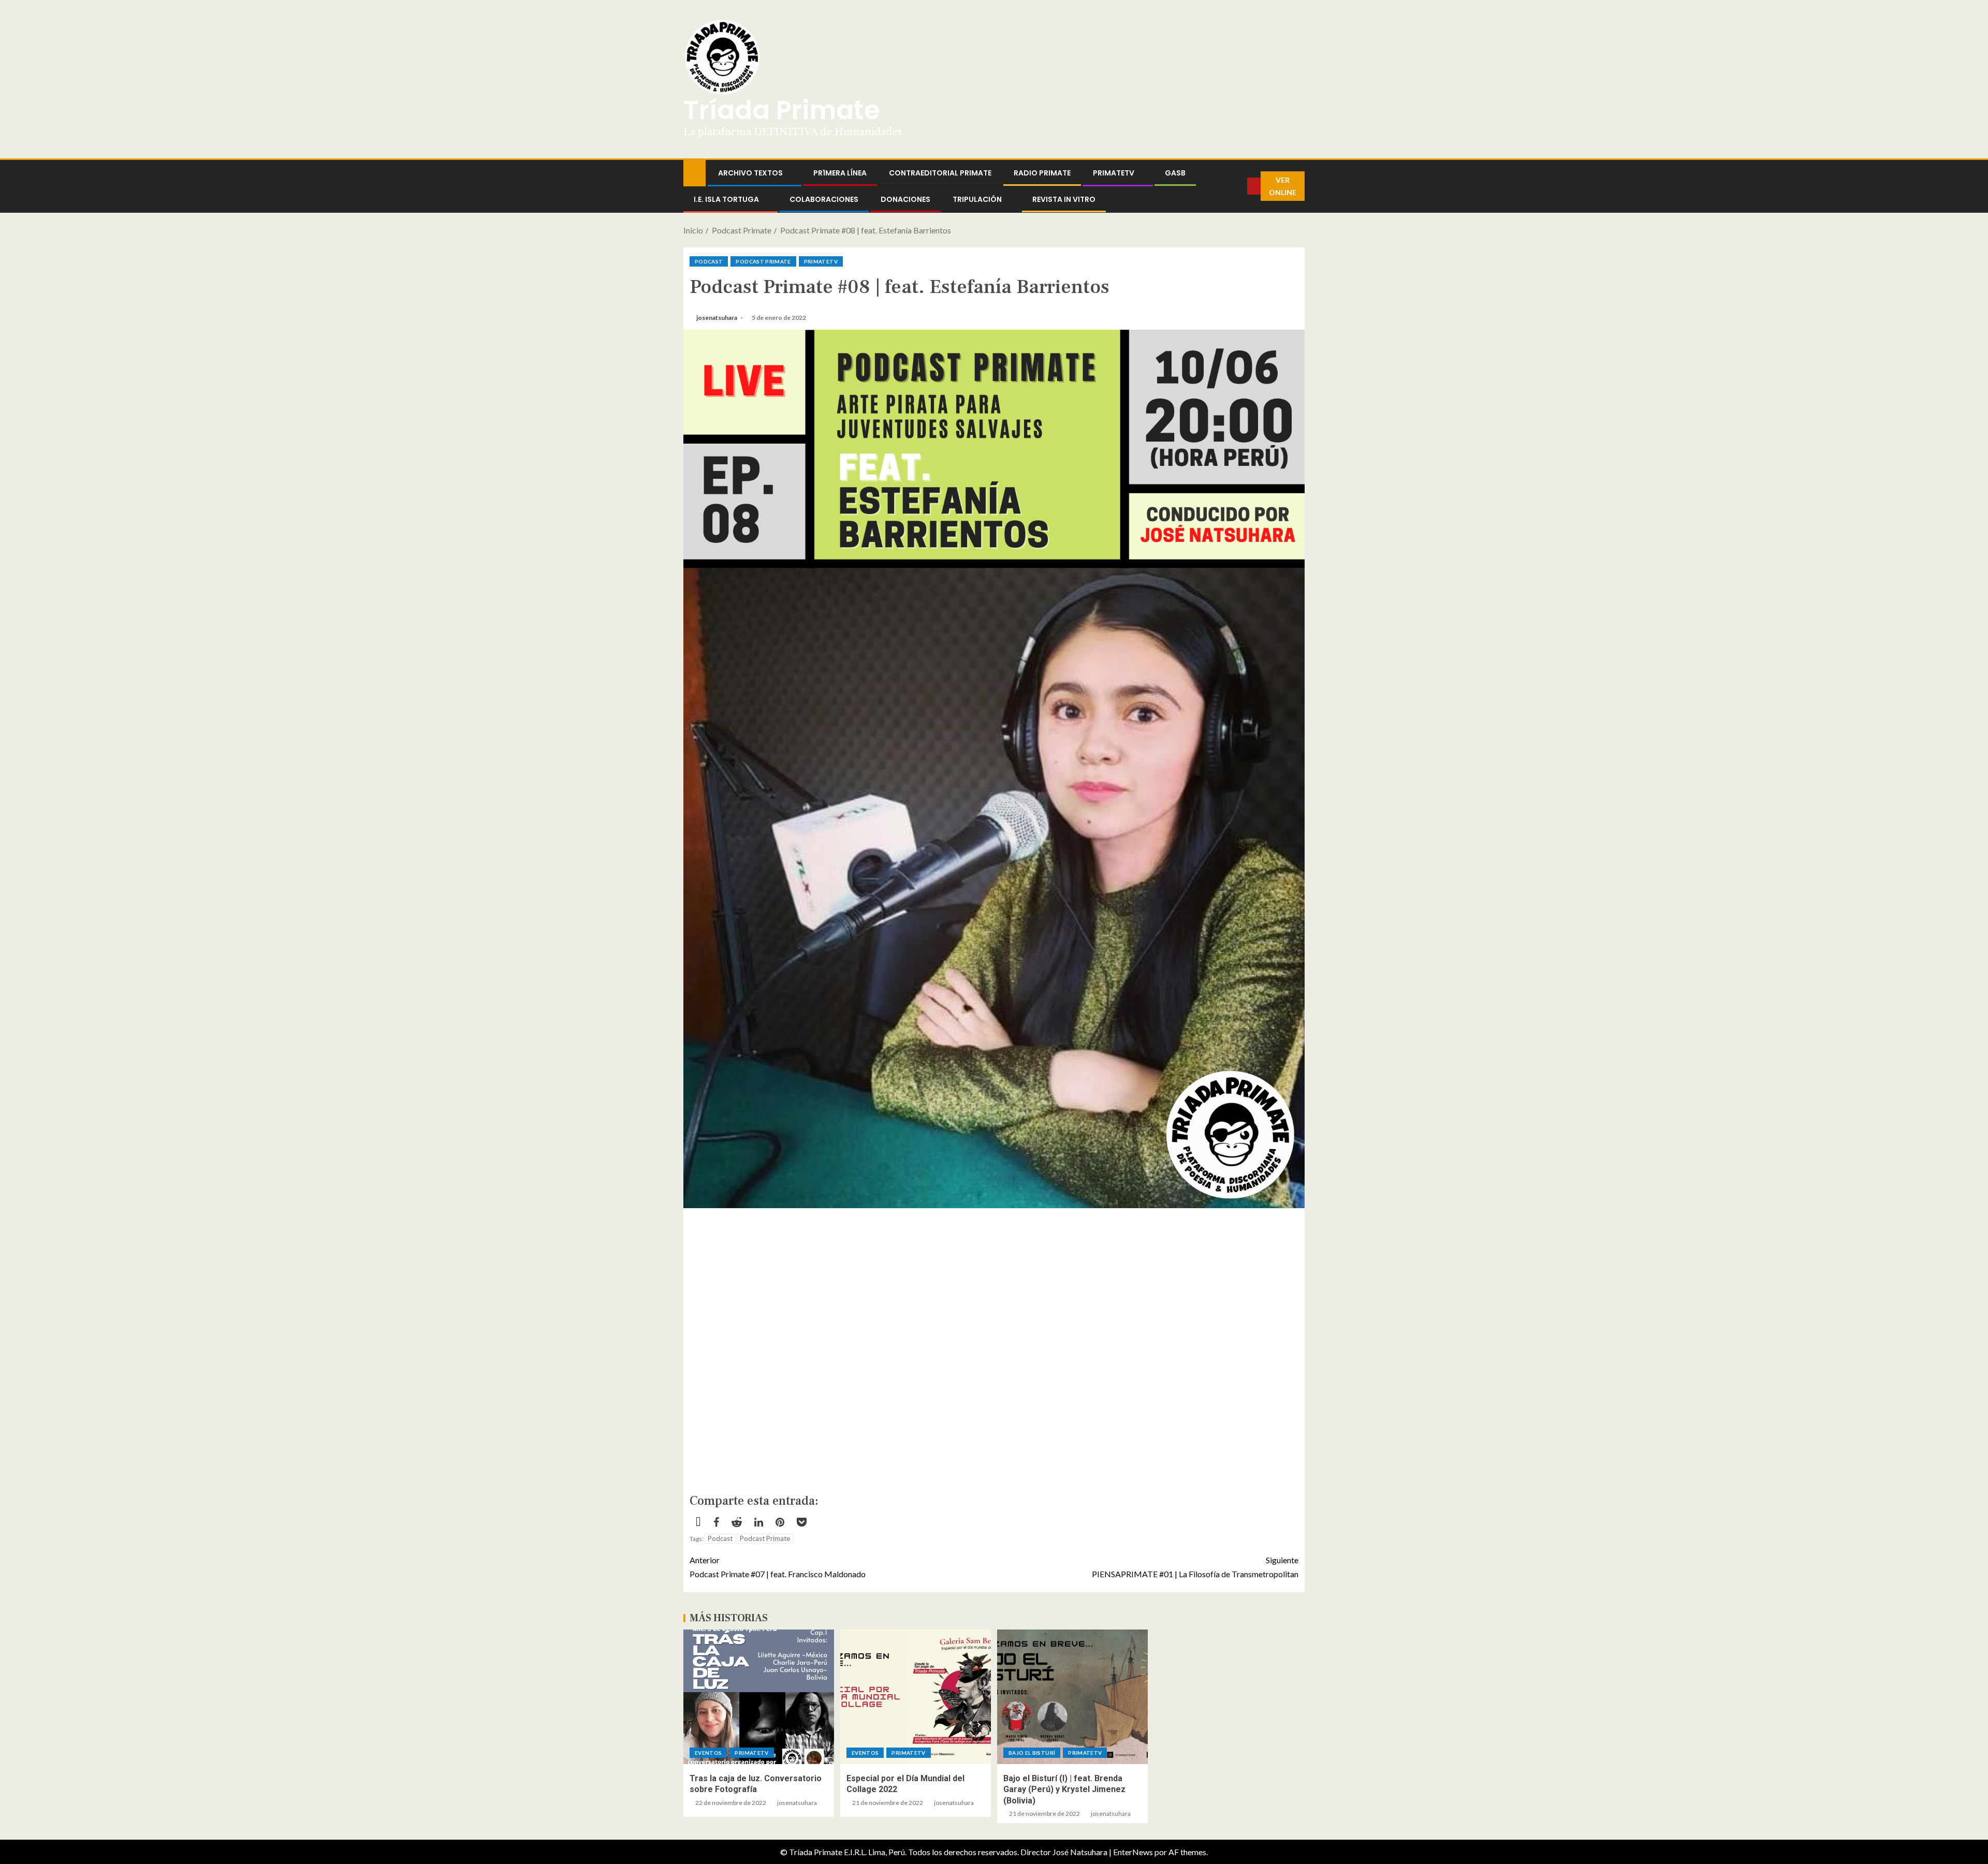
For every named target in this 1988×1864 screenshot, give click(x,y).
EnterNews (1133, 1852)
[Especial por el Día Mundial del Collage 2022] (916, 1697)
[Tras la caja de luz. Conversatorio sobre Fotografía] (759, 1697)
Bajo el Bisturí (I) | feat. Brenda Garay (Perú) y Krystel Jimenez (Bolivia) (1064, 1789)
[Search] (1239, 186)
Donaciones (905, 199)
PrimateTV (1114, 173)
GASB (1175, 173)
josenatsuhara (717, 318)
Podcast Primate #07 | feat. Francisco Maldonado (778, 1567)
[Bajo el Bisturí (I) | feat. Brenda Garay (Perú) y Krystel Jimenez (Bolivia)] (1072, 1697)
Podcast (709, 261)
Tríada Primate (782, 110)
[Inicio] (695, 172)
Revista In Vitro (1064, 199)
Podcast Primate (763, 261)
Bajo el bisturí (1032, 1753)
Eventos (708, 1753)
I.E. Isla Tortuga (726, 199)
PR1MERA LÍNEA (840, 173)
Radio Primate (1042, 173)
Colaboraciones (824, 199)
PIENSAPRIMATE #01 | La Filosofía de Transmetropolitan (1195, 1567)
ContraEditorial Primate (940, 173)
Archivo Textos (750, 173)
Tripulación (977, 199)
